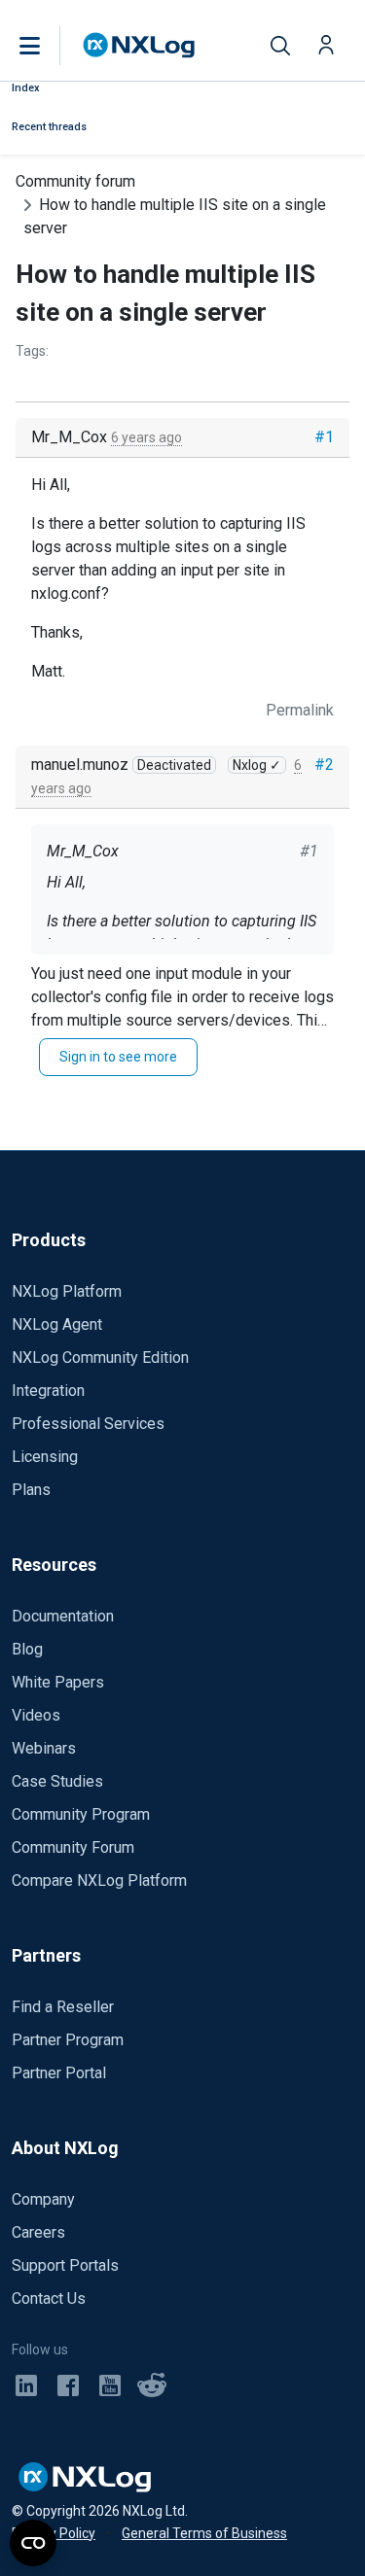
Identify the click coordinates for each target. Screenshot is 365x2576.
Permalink (300, 710)
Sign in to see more (118, 1057)
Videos (36, 1715)
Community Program (81, 1814)
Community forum (75, 181)
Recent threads (49, 127)
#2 (324, 765)
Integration (48, 1391)
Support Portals (65, 2265)
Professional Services (88, 1424)
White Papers (58, 1682)
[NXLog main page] (139, 45)
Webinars (44, 1748)
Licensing (45, 1457)
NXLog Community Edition (100, 1358)
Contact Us (49, 2298)
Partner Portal (59, 2073)
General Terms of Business (204, 2533)
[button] (50, 46)
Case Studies (57, 1781)
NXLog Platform (67, 1291)
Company (43, 2199)
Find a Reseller (63, 2007)
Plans (31, 1490)
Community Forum (73, 1847)
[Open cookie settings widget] (33, 2543)
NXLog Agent (57, 1324)
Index (26, 88)
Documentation (63, 1616)
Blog (27, 1649)
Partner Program (68, 2040)
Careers (38, 2232)
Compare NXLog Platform (99, 1880)
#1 (324, 437)
